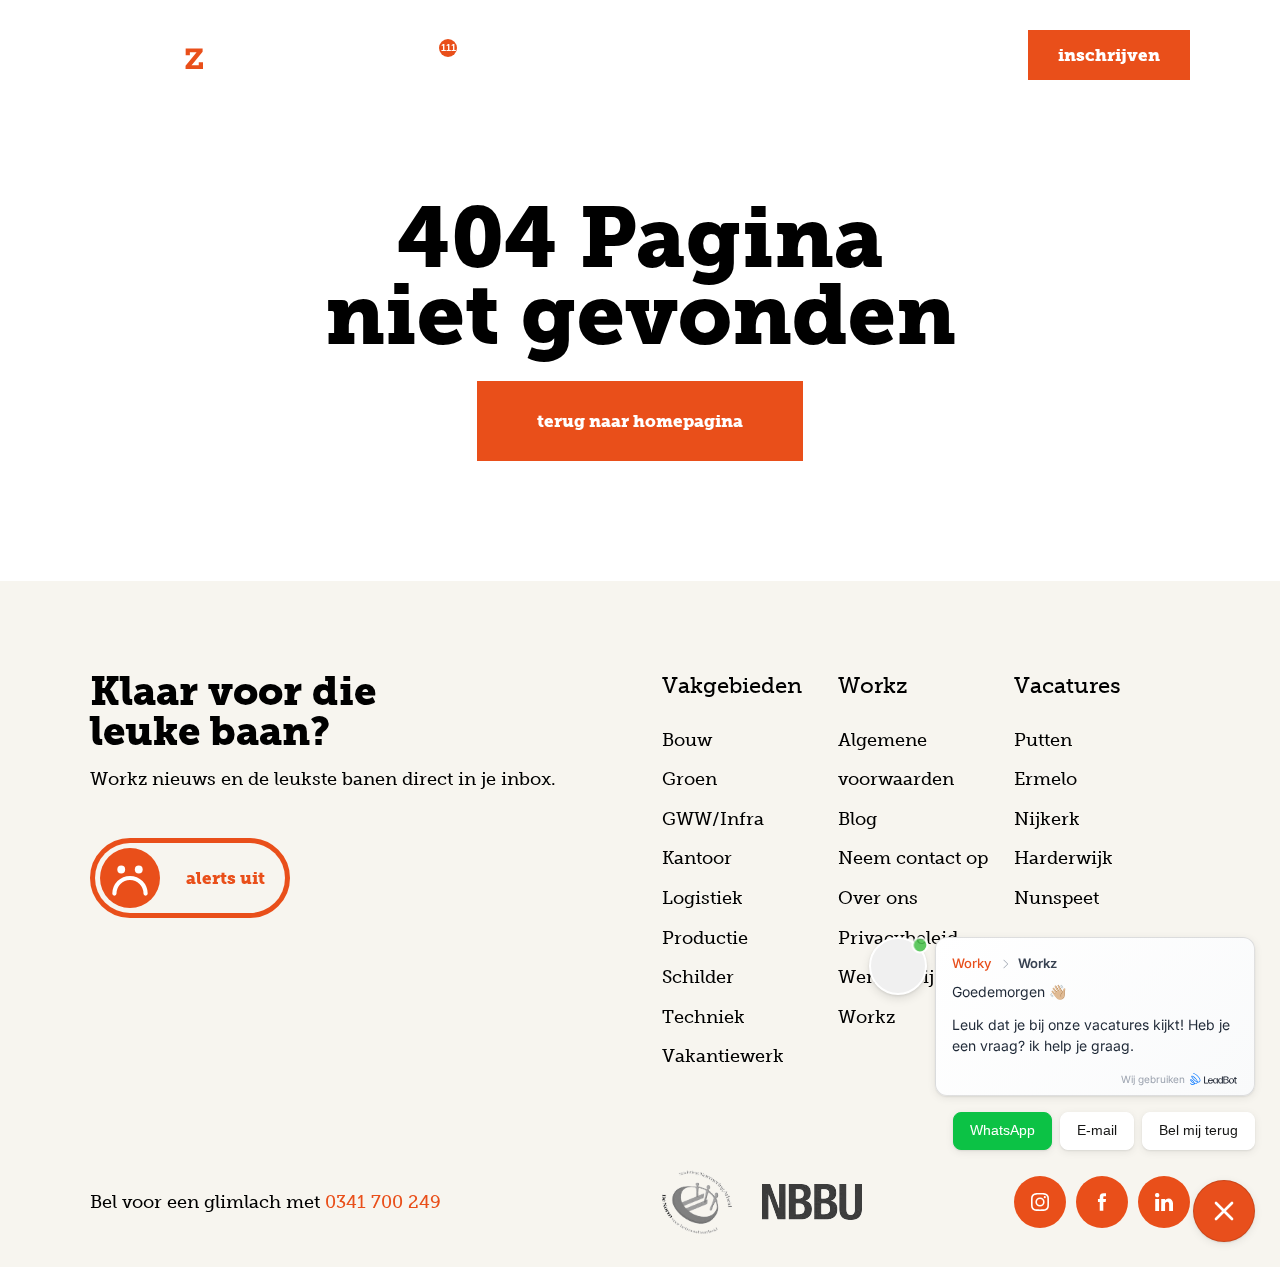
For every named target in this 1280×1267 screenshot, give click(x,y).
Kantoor (697, 858)
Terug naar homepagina (640, 421)
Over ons (878, 898)
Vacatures (403, 53)
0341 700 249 (383, 1202)
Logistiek (702, 898)
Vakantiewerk (723, 1056)
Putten (1043, 740)
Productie (705, 938)
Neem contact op (913, 858)
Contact (954, 55)
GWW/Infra (713, 819)
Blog (861, 55)
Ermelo (1045, 779)
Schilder (698, 977)
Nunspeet (1056, 898)
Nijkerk (1047, 819)
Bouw (687, 740)
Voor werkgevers (571, 55)
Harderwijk (1063, 858)
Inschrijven (1109, 55)
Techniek (703, 1017)
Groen (689, 779)
